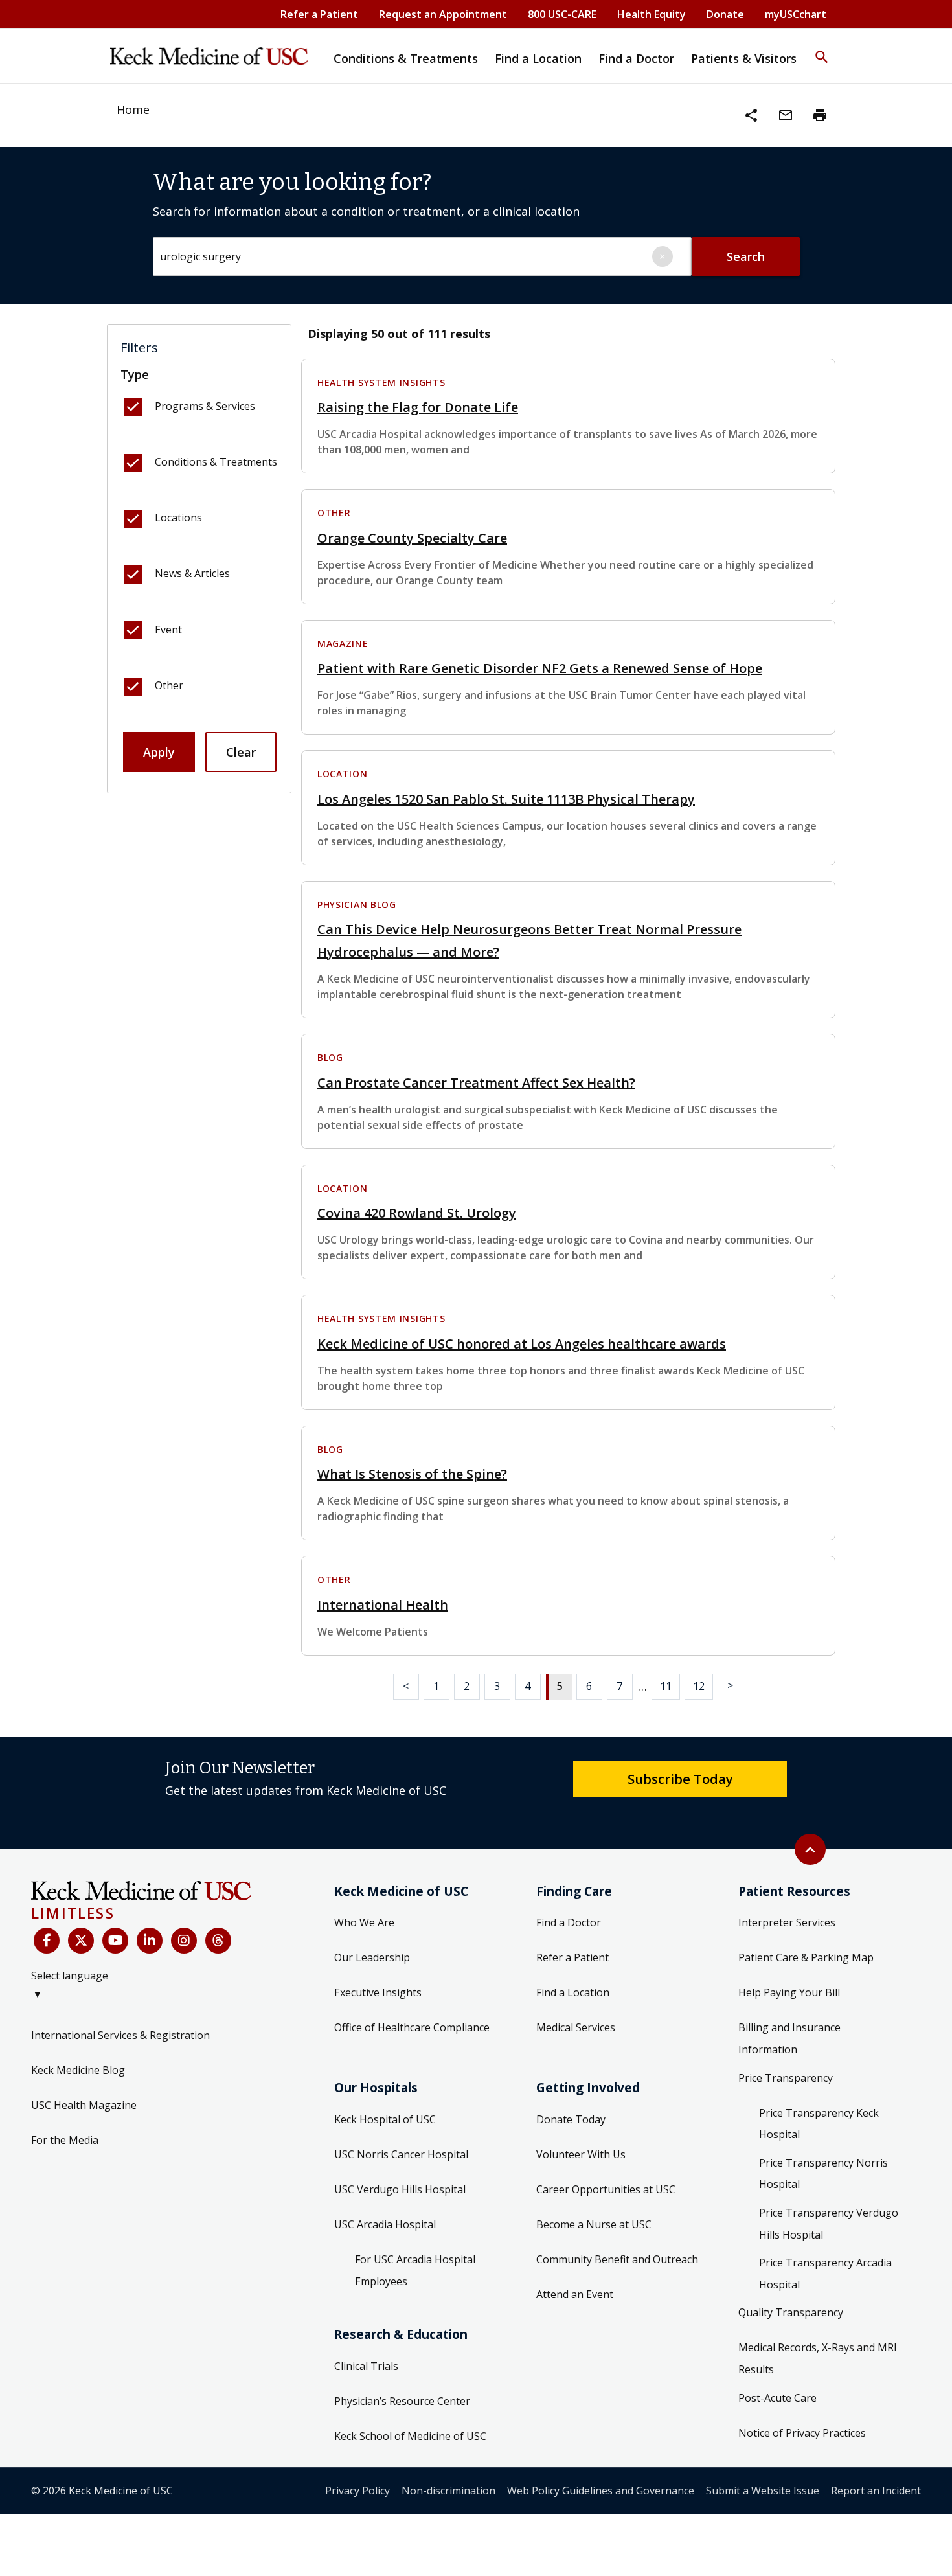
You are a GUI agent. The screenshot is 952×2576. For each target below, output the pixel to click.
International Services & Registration (120, 2035)
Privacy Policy (357, 2491)
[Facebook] (47, 1941)
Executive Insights (378, 1992)
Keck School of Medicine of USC (410, 2436)
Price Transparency (786, 2078)
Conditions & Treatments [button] (406, 58)
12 (699, 1686)
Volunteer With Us (581, 2154)
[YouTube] (115, 1941)
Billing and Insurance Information (789, 2038)
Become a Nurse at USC (594, 2224)
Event (168, 630)
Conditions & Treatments (216, 462)
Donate (725, 14)
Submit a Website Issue (763, 2491)
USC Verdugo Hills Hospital (400, 2189)
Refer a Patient (319, 14)
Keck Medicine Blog (78, 2070)
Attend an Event (575, 2294)
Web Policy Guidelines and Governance (601, 2491)
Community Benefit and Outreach (617, 2259)
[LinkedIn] (150, 1941)
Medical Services (576, 2027)
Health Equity (652, 14)
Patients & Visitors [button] (744, 58)
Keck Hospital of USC (385, 2119)
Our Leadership (372, 1957)
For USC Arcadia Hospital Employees (415, 2270)
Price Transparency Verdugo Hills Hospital (829, 2224)
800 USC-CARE (562, 14)
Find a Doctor (569, 1922)
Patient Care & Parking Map (806, 1957)
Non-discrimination (448, 2491)
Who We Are (364, 1922)
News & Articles (192, 573)
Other (169, 685)
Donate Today (571, 2119)
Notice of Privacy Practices (802, 2433)
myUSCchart (796, 14)
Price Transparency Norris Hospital (823, 2174)
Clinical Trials (366, 2366)
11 (666, 1686)
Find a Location (573, 1992)
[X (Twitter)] (81, 1941)
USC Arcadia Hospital (385, 2224)
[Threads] (218, 1941)
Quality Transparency (791, 2312)
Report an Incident (876, 2491)
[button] (822, 49)
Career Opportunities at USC (606, 2189)
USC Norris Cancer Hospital (401, 2154)
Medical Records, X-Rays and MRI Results (818, 2358)
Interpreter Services (787, 1922)
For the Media (65, 2140)
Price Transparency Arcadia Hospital (825, 2274)
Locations (178, 518)
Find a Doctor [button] (636, 58)
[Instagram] (184, 1941)
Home (133, 109)
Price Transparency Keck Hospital (819, 2124)
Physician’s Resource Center (402, 2401)
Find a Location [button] (538, 58)
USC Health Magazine (84, 2105)
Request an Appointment (443, 14)
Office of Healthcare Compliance (412, 2027)
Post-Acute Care (777, 2398)
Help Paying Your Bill (789, 1992)
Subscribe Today (680, 1779)
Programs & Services (205, 406)
